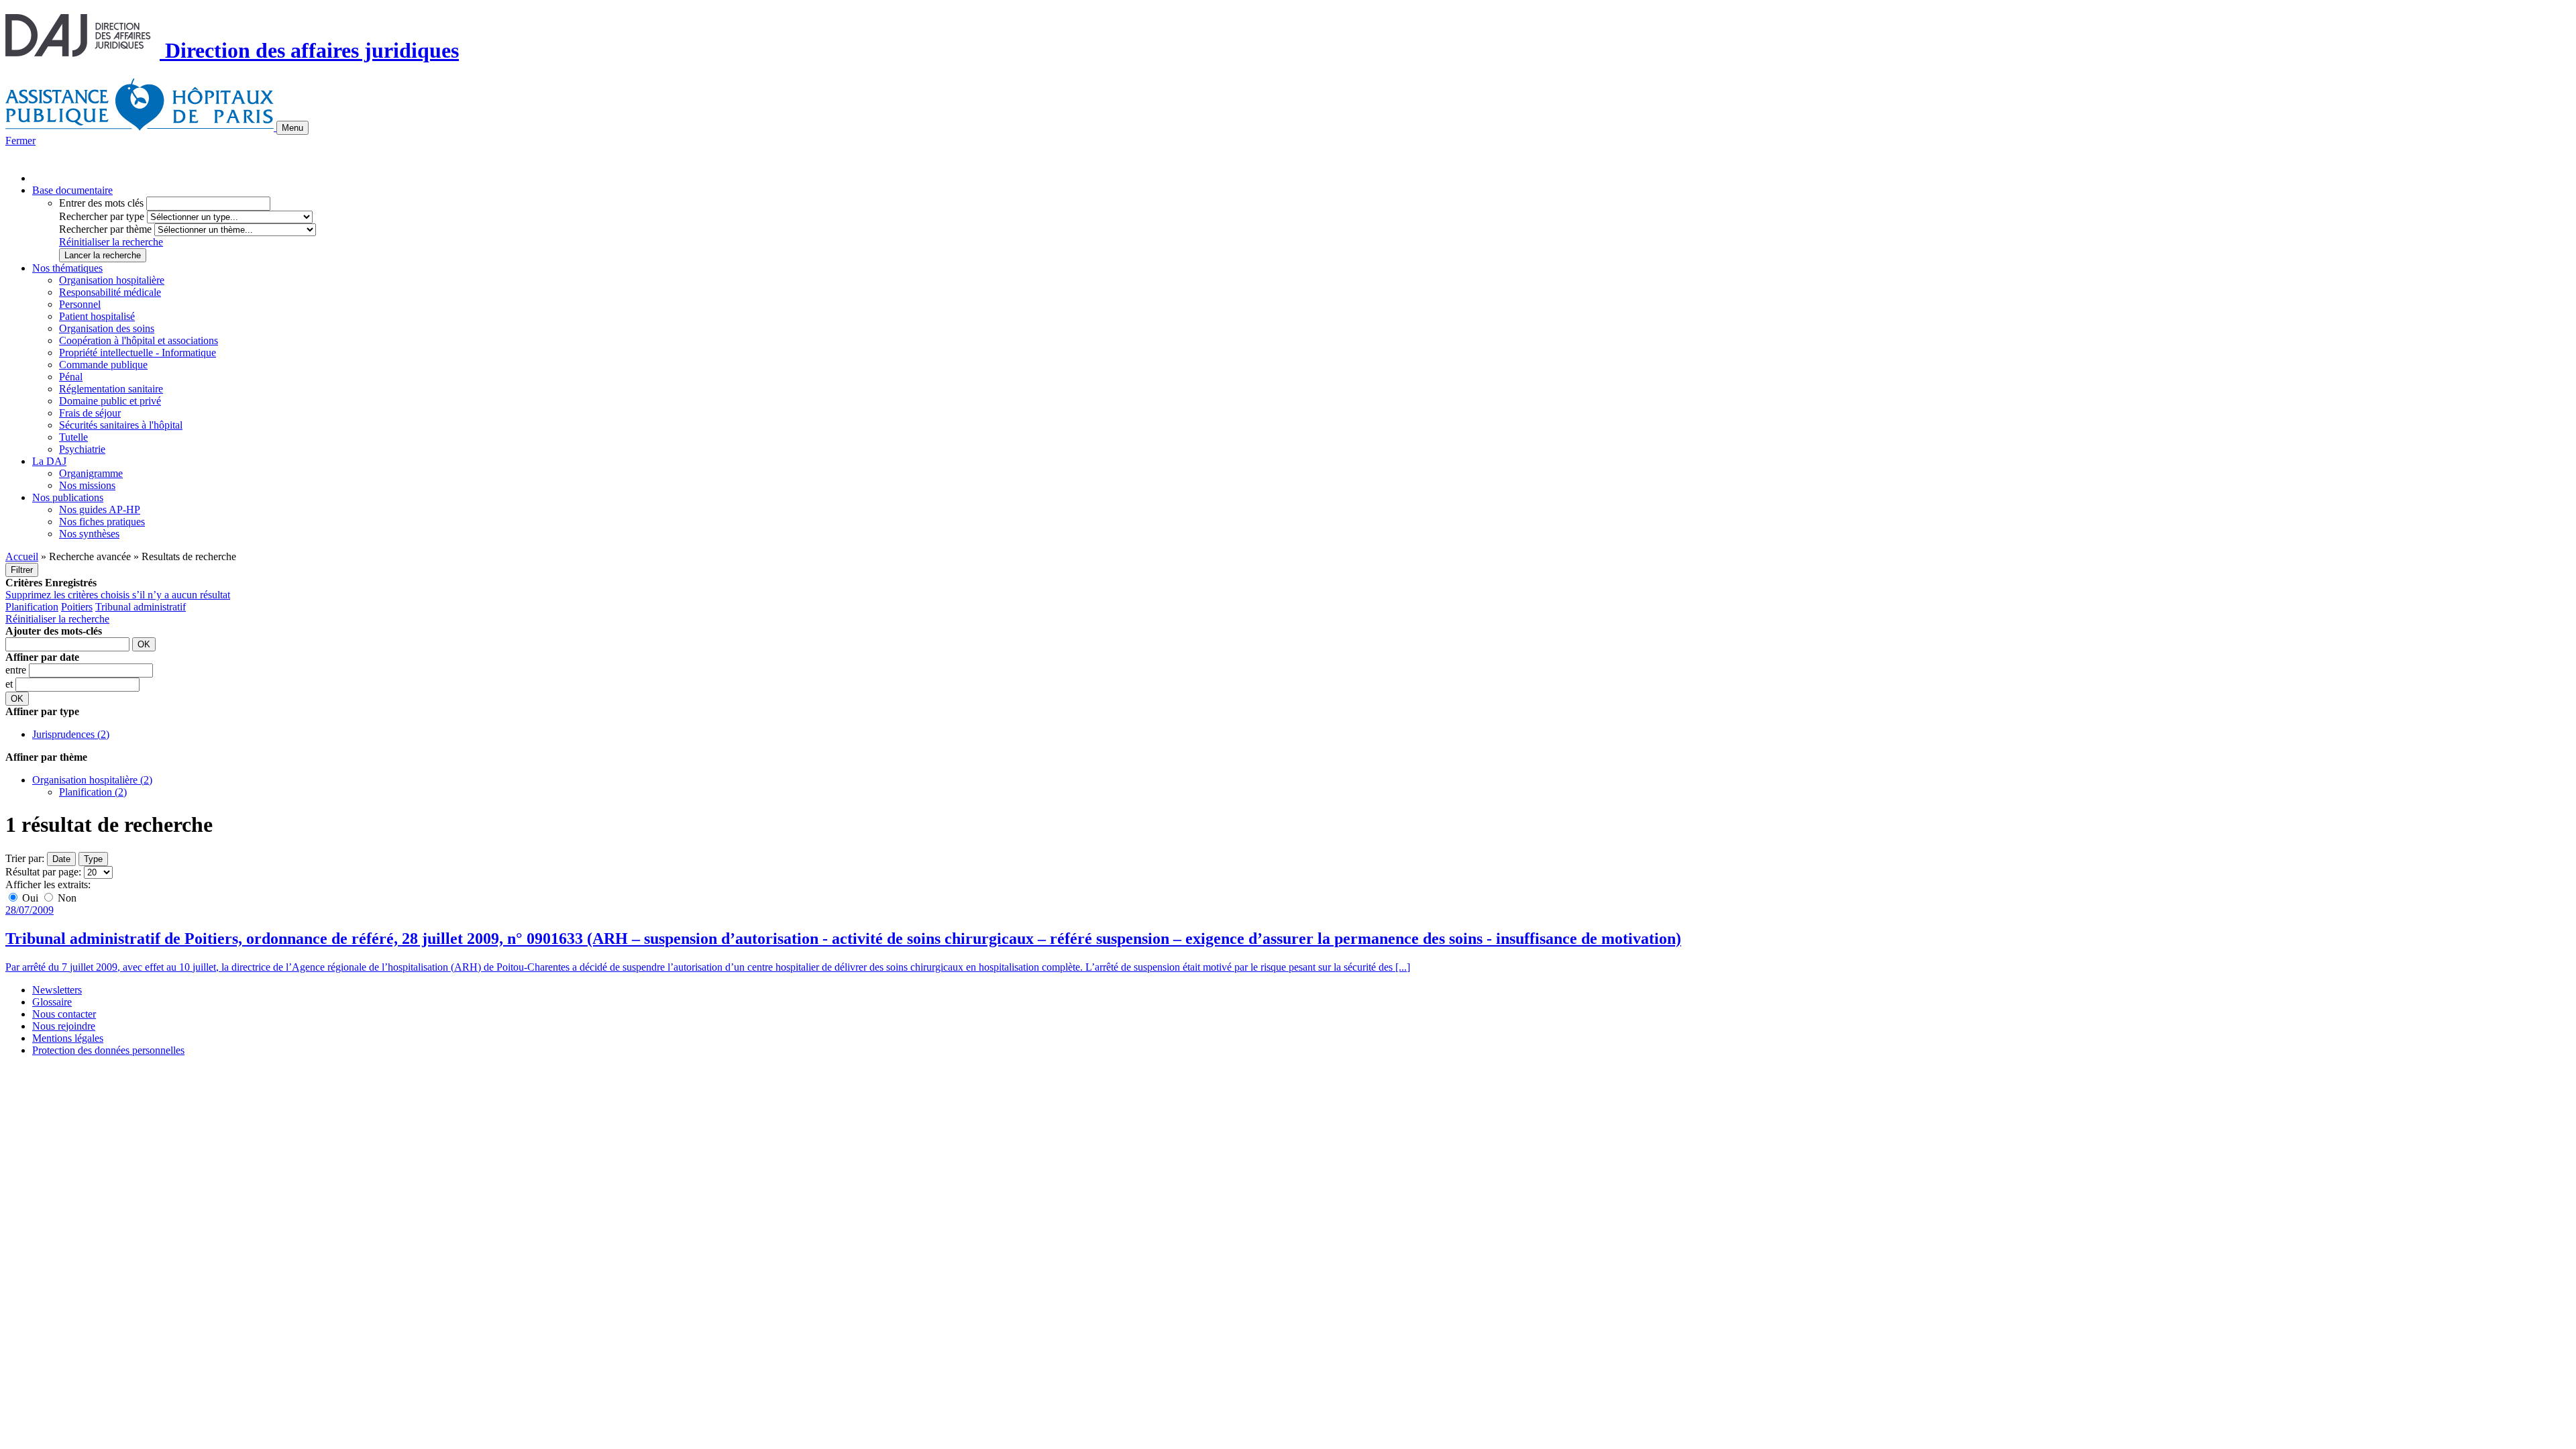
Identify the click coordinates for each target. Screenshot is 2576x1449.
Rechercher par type (102, 216)
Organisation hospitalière (112, 280)
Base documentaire (72, 190)
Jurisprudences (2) (71, 734)
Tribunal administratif (141, 607)
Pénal (71, 377)
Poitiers (77, 607)
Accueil (22, 556)
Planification (32, 607)
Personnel (80, 304)
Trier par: (25, 858)
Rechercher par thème (105, 229)
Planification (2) (93, 792)
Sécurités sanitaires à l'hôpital (121, 425)
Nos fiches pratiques (102, 522)
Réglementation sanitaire (111, 389)
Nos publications (68, 497)
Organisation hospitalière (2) (92, 780)
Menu (292, 128)
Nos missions (87, 485)
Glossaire (52, 1002)
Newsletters (57, 990)
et (10, 684)
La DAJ (49, 461)
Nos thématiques (67, 268)
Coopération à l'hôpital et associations (139, 340)
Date (61, 859)
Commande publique (103, 365)
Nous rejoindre (64, 1026)
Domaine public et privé (110, 401)
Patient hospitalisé (97, 316)
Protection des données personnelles (108, 1050)
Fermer (20, 141)
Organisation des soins (107, 328)
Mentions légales (68, 1038)
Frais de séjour (90, 413)
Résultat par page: (43, 872)
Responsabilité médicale (110, 292)
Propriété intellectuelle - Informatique (138, 353)
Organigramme (91, 473)
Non (66, 898)
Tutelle (73, 437)
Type (93, 859)
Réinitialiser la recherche (111, 242)
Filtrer (22, 570)
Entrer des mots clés (101, 203)
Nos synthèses (89, 534)
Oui (30, 898)
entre (17, 670)
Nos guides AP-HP (100, 509)
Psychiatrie (82, 449)
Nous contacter (64, 1014)
